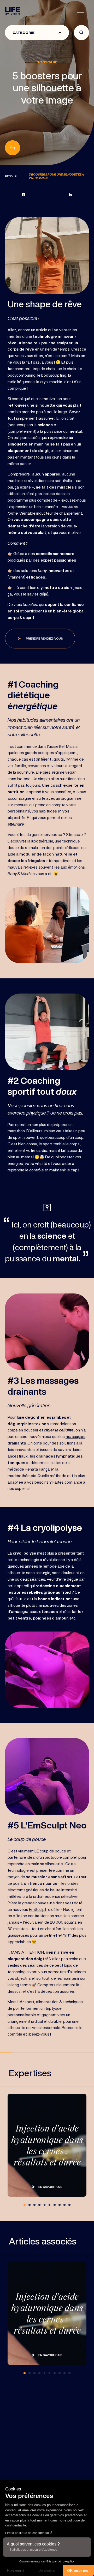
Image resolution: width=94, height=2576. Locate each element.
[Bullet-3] (39, 2205)
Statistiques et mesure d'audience (33, 2550)
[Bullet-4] (45, 2205)
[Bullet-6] (55, 2205)
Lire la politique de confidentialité (29, 2533)
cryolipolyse (25, 1553)
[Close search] (78, 50)
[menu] (83, 10)
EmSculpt (38, 1909)
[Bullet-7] (60, 2205)
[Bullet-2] (34, 2205)
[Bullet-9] (69, 2205)
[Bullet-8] (64, 2205)
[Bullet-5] (50, 2205)
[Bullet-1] (30, 2205)
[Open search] (81, 33)
